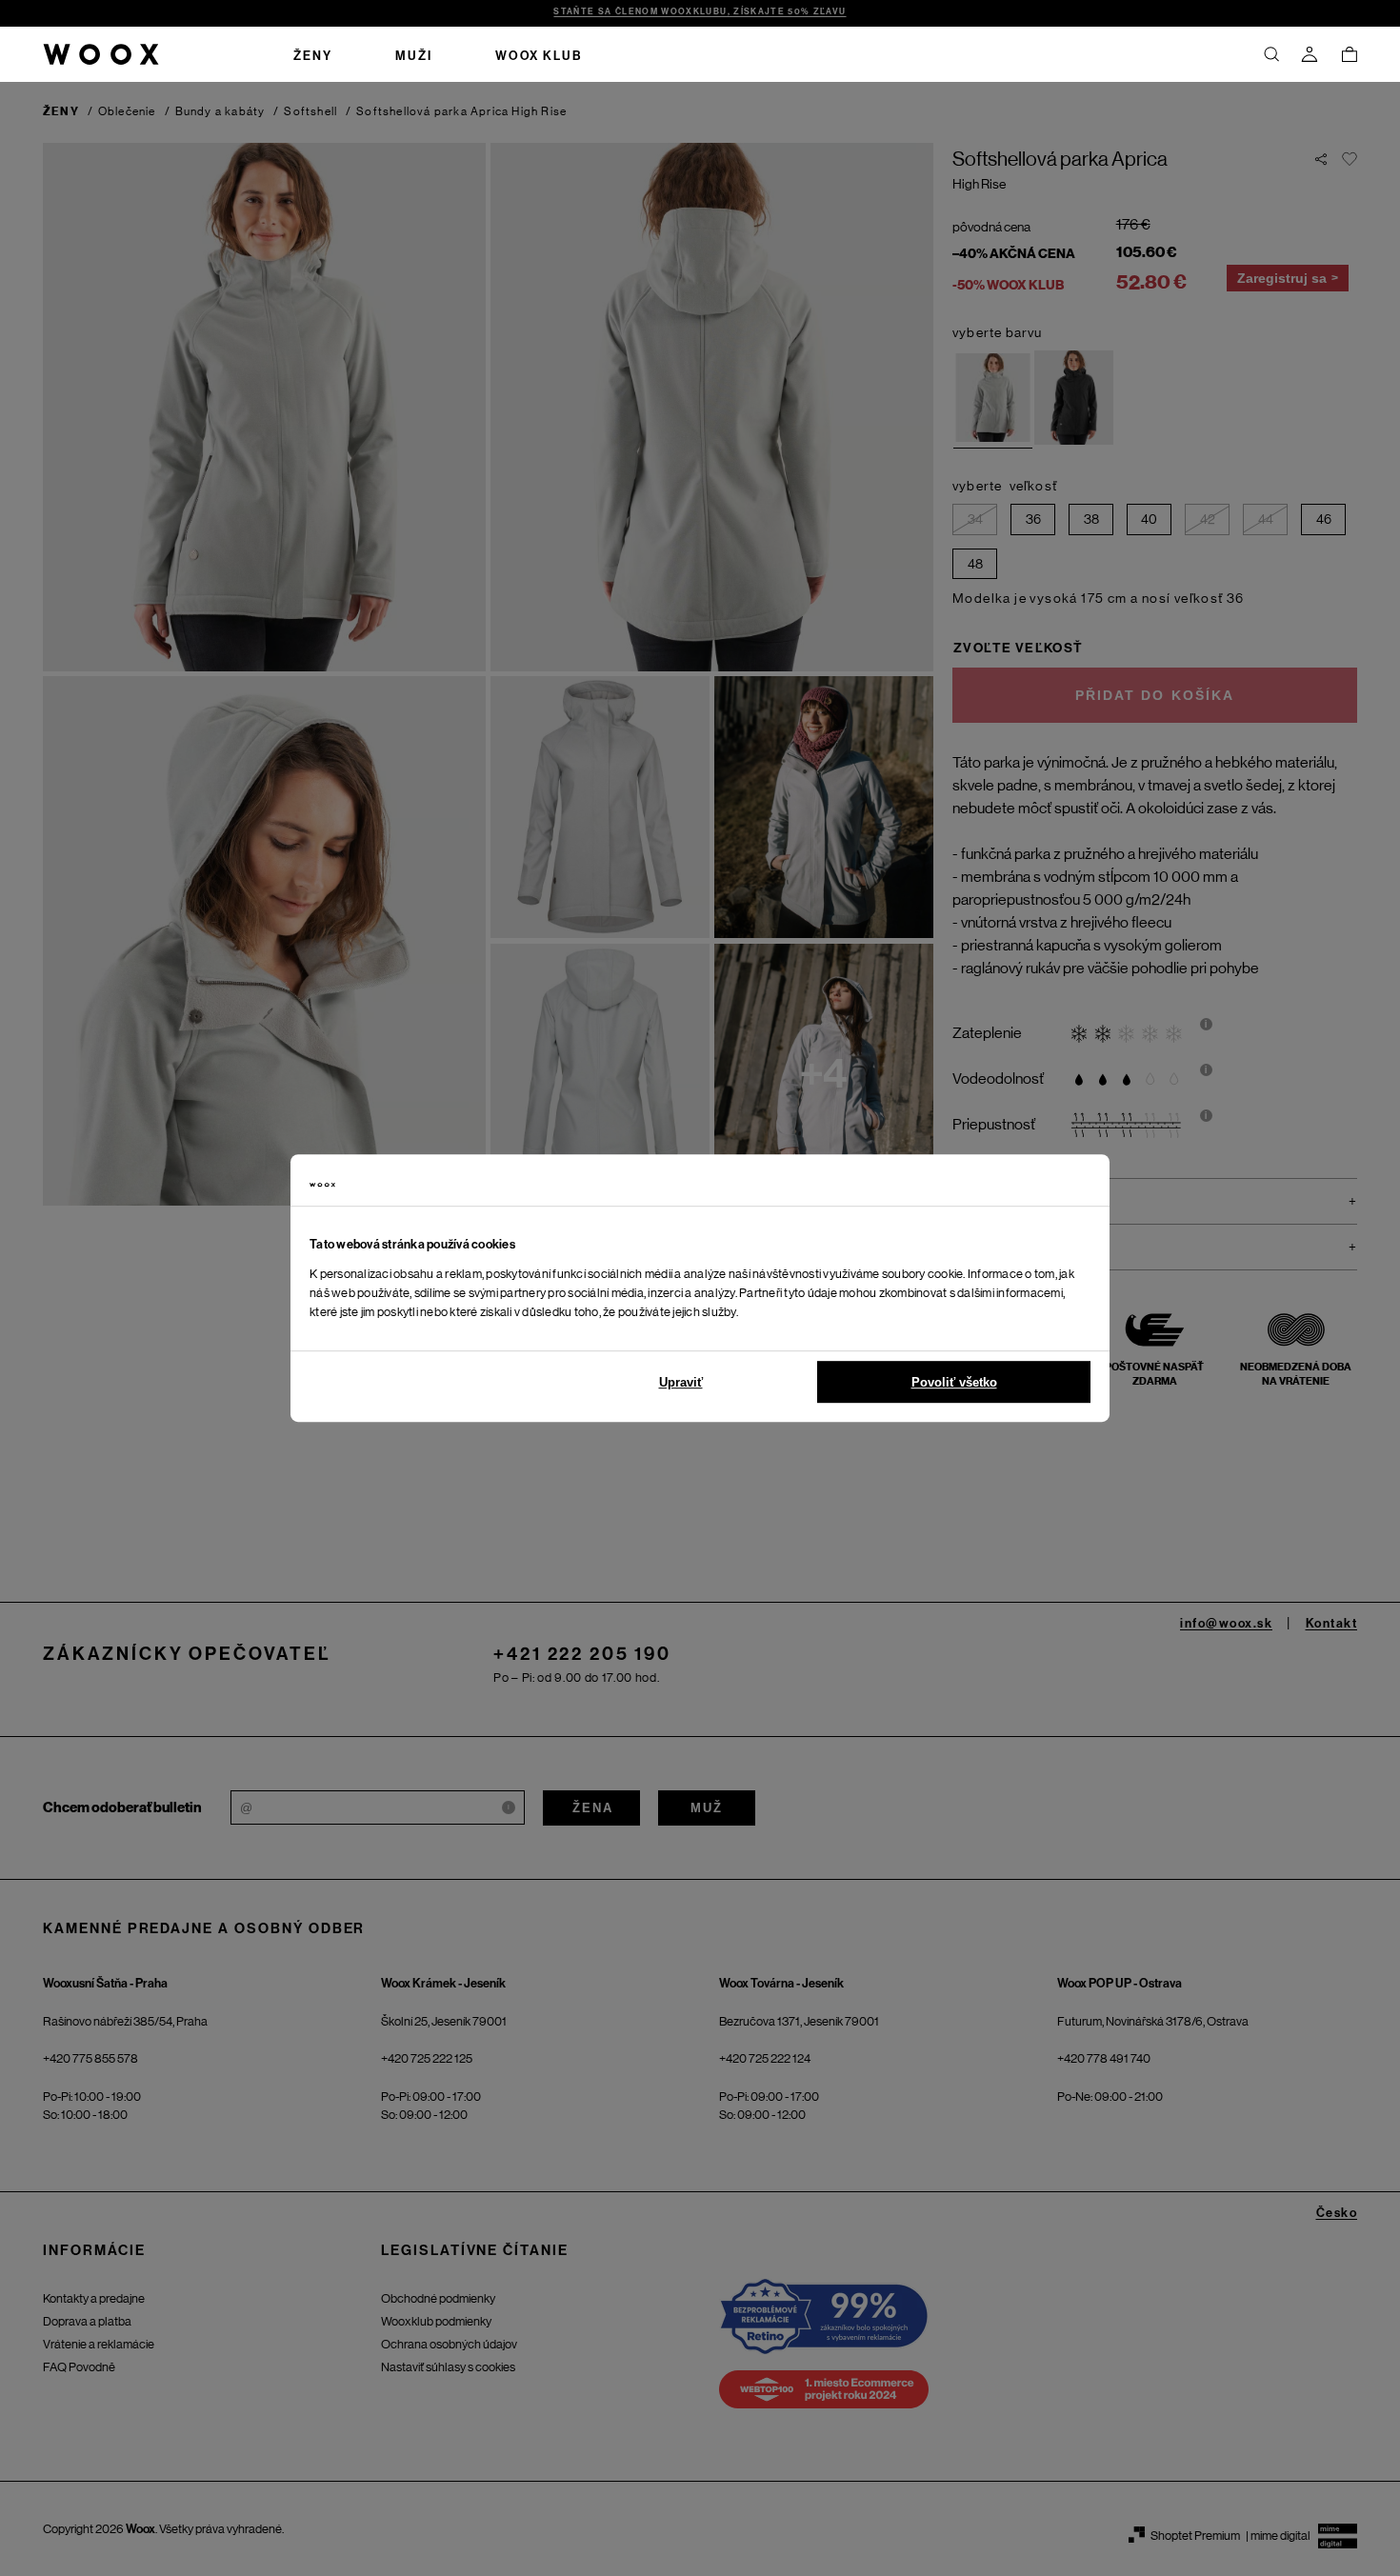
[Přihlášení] (1310, 54)
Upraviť (681, 1382)
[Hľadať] (1271, 54)
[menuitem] (313, 54)
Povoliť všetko (954, 1382)
